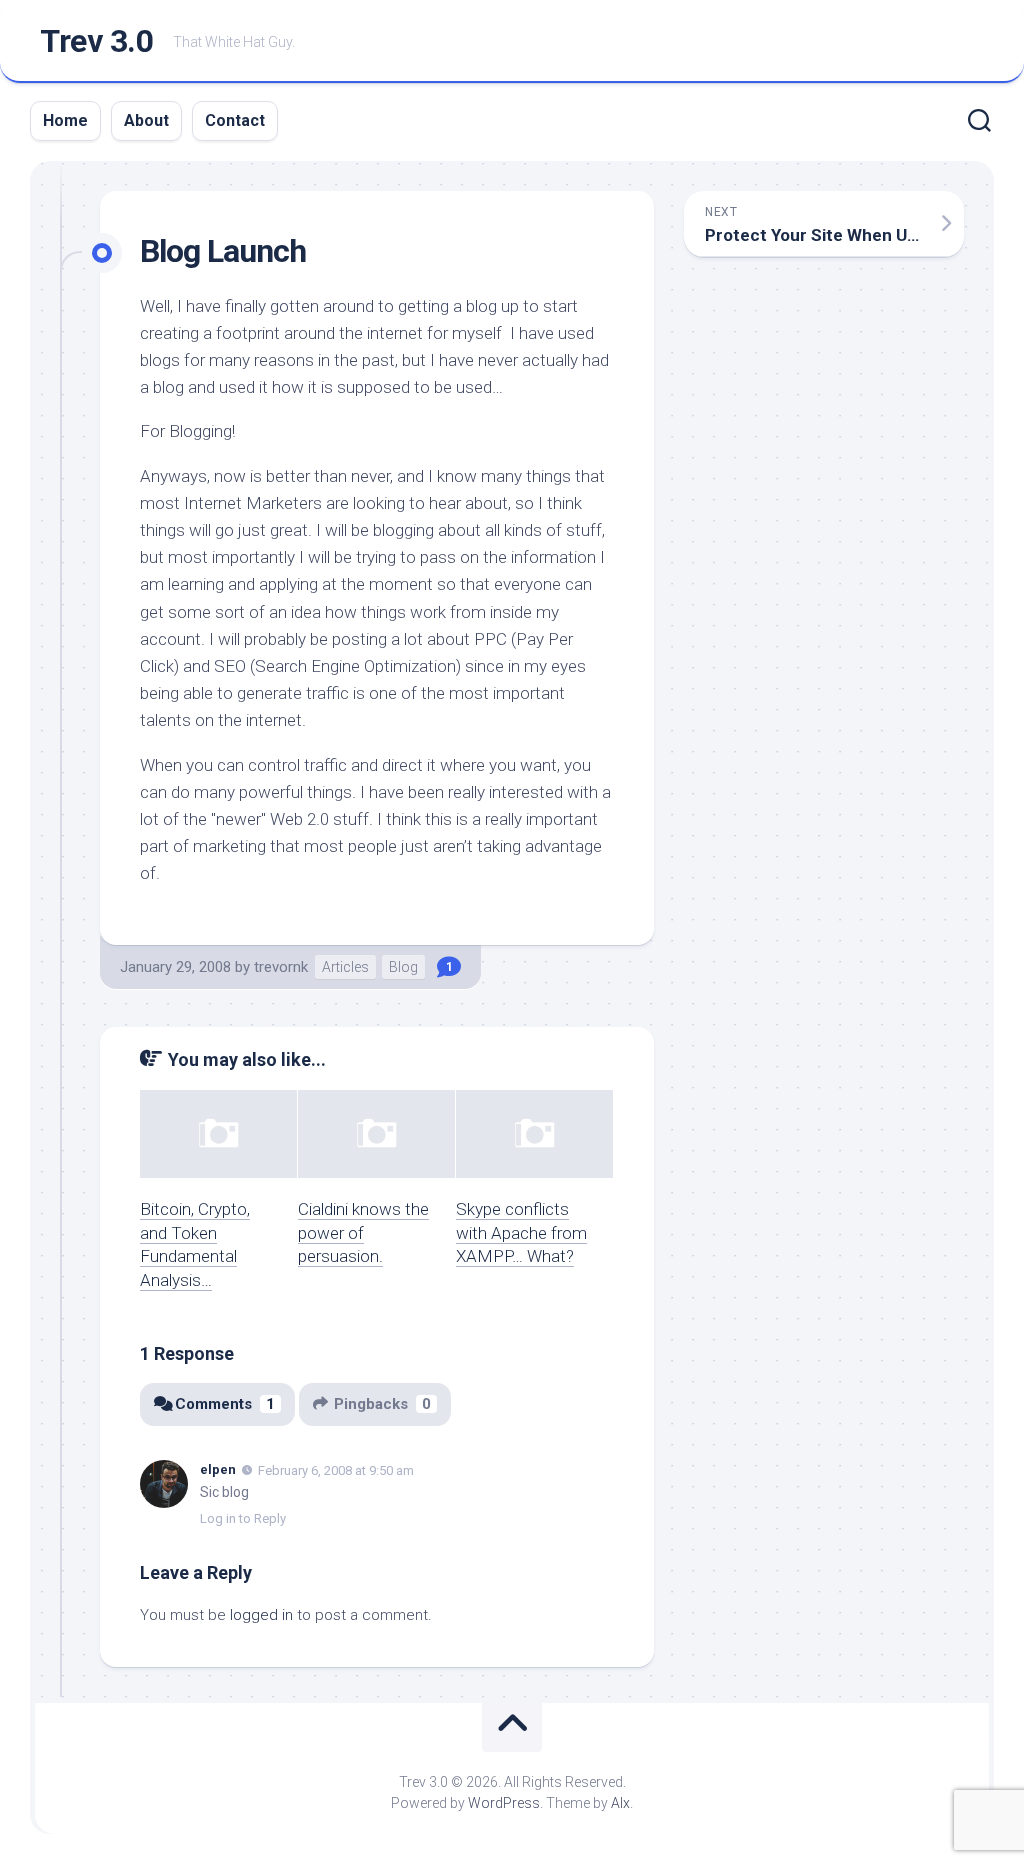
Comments (225, 1404)
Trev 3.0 (96, 41)
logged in (261, 1615)
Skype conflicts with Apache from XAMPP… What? (521, 1233)
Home (65, 120)
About (146, 120)
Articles (345, 967)
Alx (620, 1803)
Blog (403, 967)
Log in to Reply (243, 1518)
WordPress (504, 1803)
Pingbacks (382, 1404)
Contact (235, 120)
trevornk (281, 967)
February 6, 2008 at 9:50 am (336, 1470)
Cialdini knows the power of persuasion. (363, 1233)
